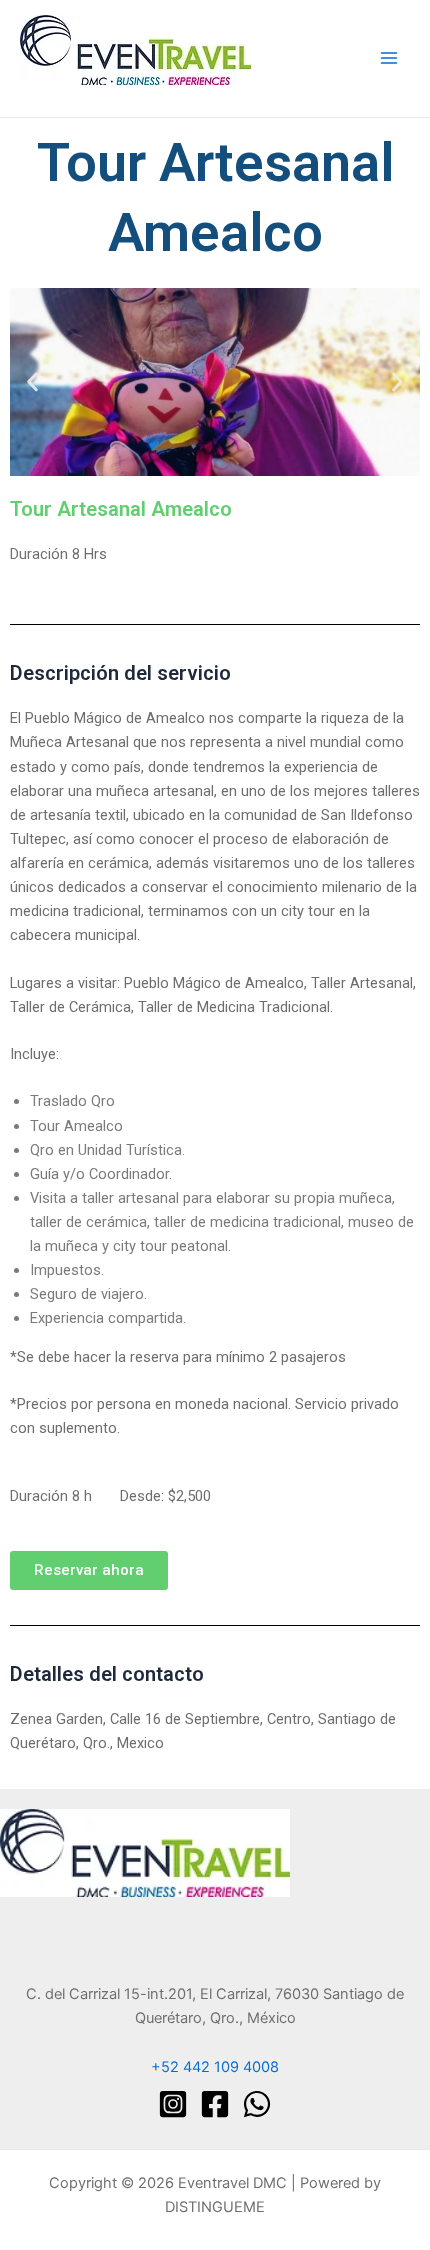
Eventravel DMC (77, 93)
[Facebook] (215, 2104)
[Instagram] (173, 2104)
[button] (32, 382)
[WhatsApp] (257, 2104)
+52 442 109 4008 (215, 2067)
